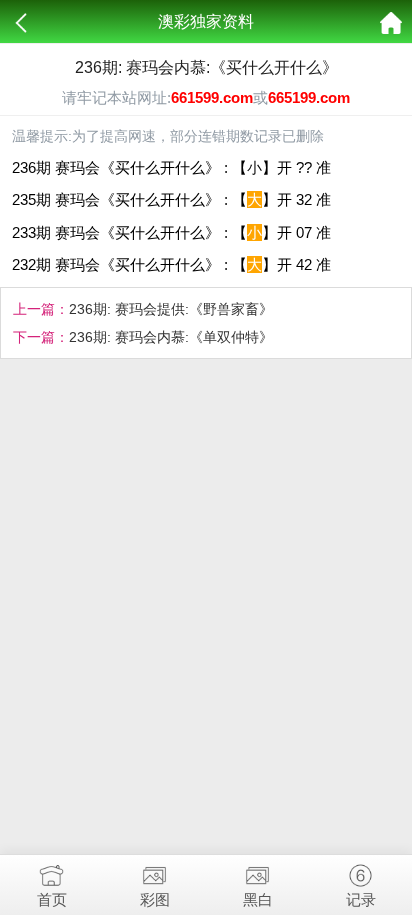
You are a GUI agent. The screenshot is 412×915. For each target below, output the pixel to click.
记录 (361, 899)
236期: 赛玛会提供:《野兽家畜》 (171, 309)
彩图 (155, 899)
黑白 (258, 899)
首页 (52, 899)
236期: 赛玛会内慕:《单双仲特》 (171, 337)
